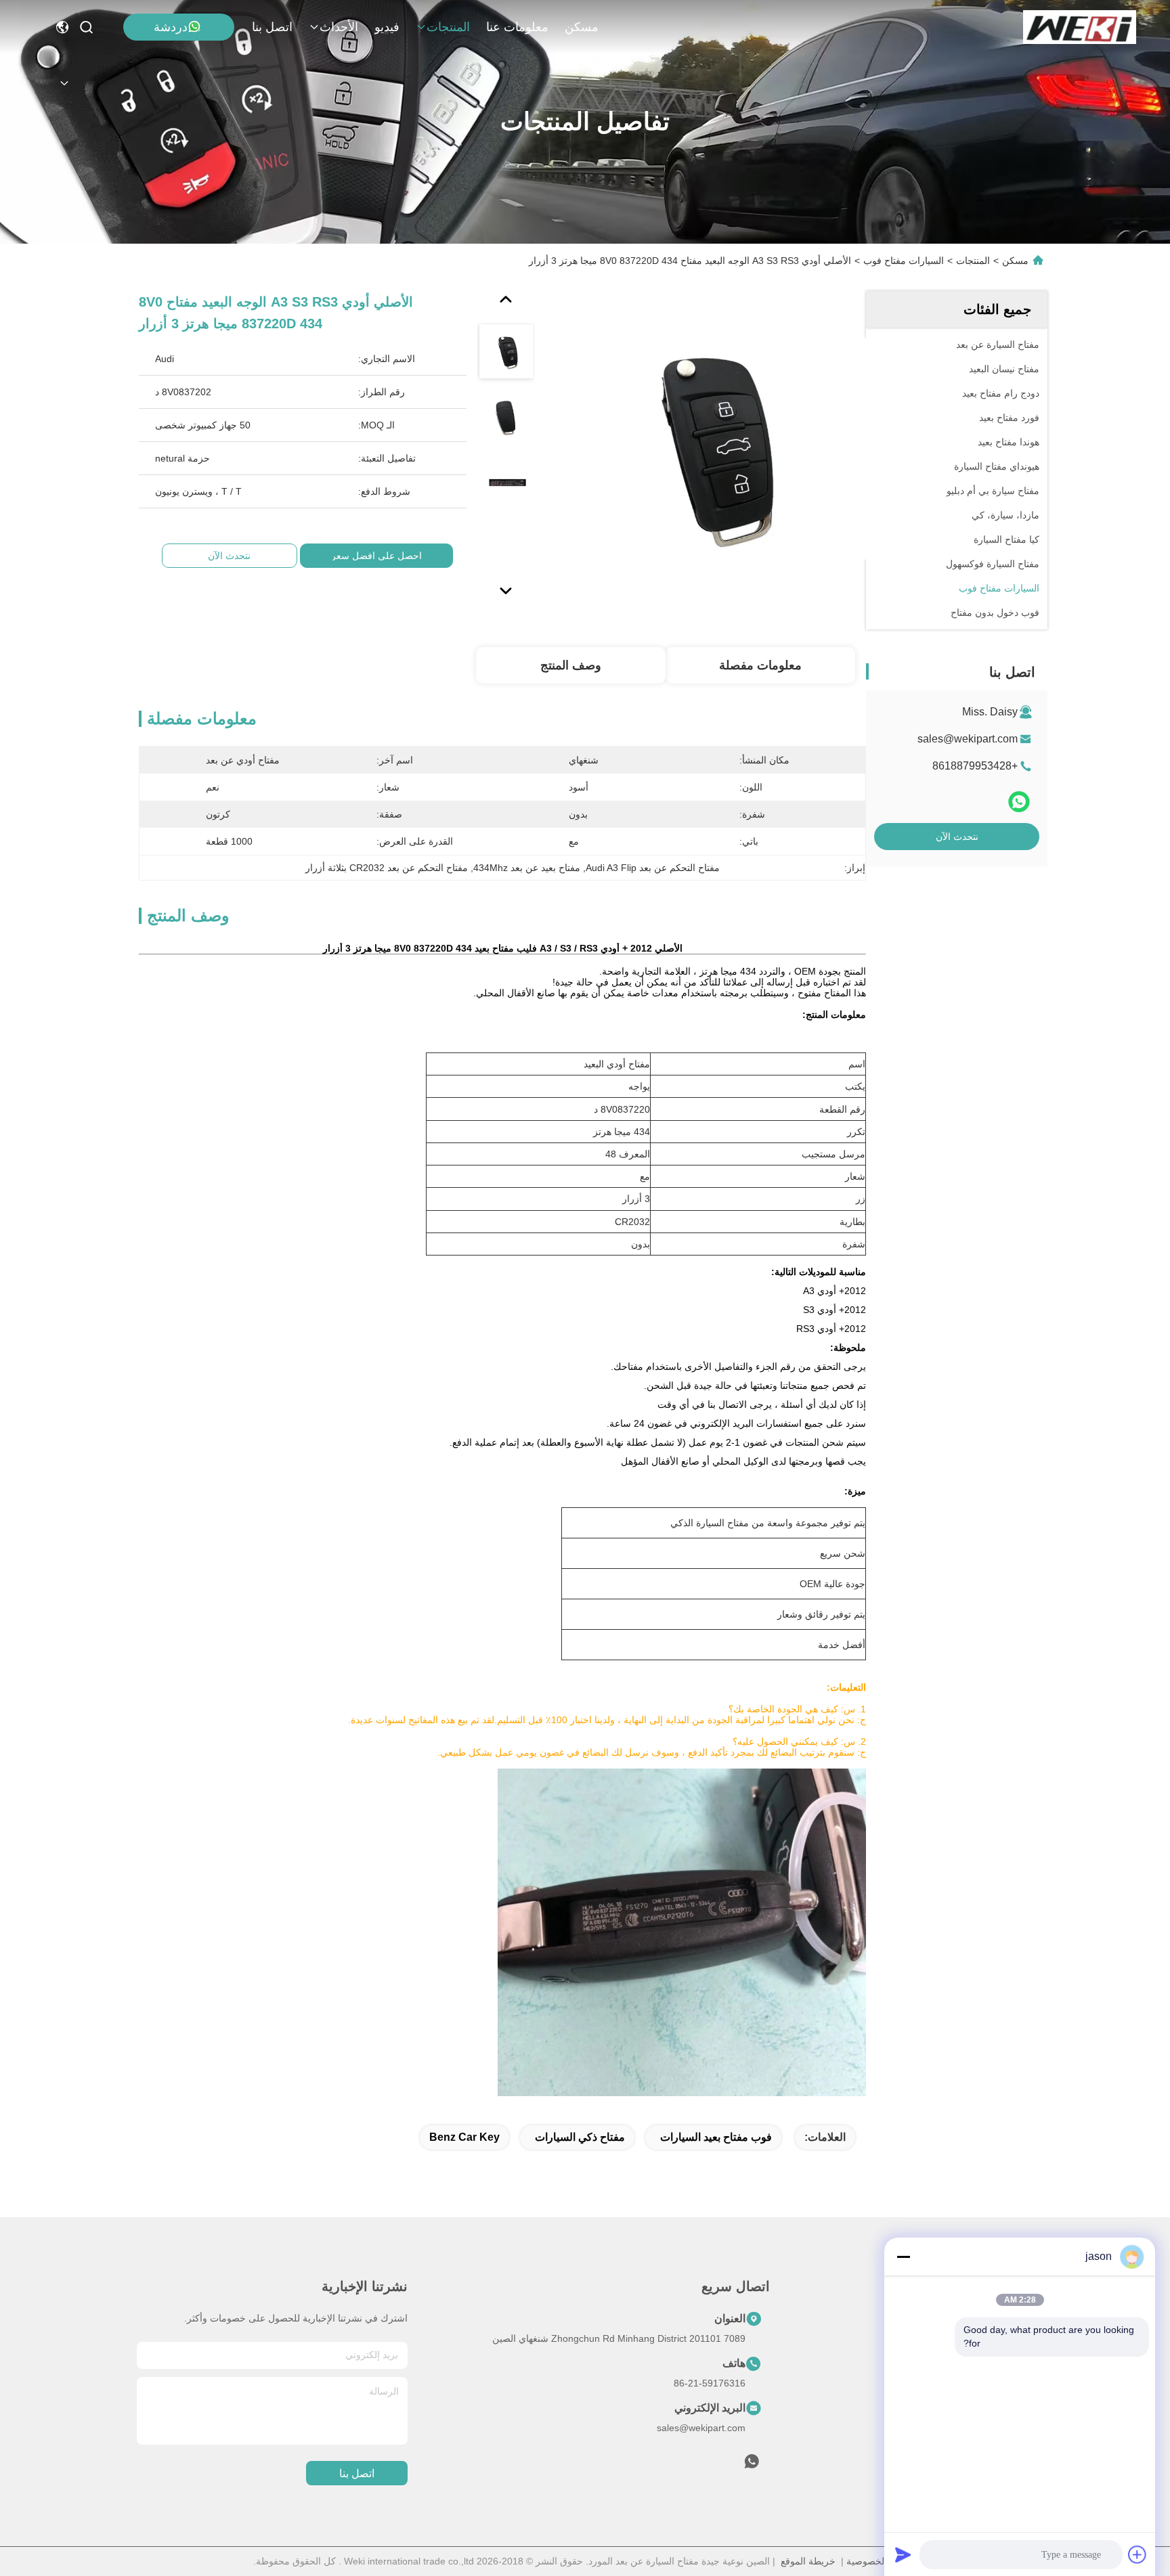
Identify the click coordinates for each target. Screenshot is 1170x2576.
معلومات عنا (517, 27)
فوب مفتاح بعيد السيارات (716, 2137)
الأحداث (339, 27)
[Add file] (1137, 2554)
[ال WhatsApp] (1019, 802)
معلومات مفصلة (760, 665)
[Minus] (903, 2257)
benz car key (464, 2137)
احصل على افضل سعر (376, 556)
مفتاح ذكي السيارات (580, 2137)
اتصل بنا (272, 27)
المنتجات (448, 27)
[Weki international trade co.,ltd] (1080, 27)
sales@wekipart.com (968, 739)
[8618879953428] (752, 2465)
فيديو (387, 27)
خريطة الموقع (808, 2561)
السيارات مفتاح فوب (904, 261)
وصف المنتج (571, 665)
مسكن (582, 27)
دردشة (171, 27)
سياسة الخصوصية (882, 2561)
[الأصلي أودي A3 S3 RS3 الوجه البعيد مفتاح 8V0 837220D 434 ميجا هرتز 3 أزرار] (709, 448)
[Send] (903, 2554)
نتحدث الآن (957, 837)
